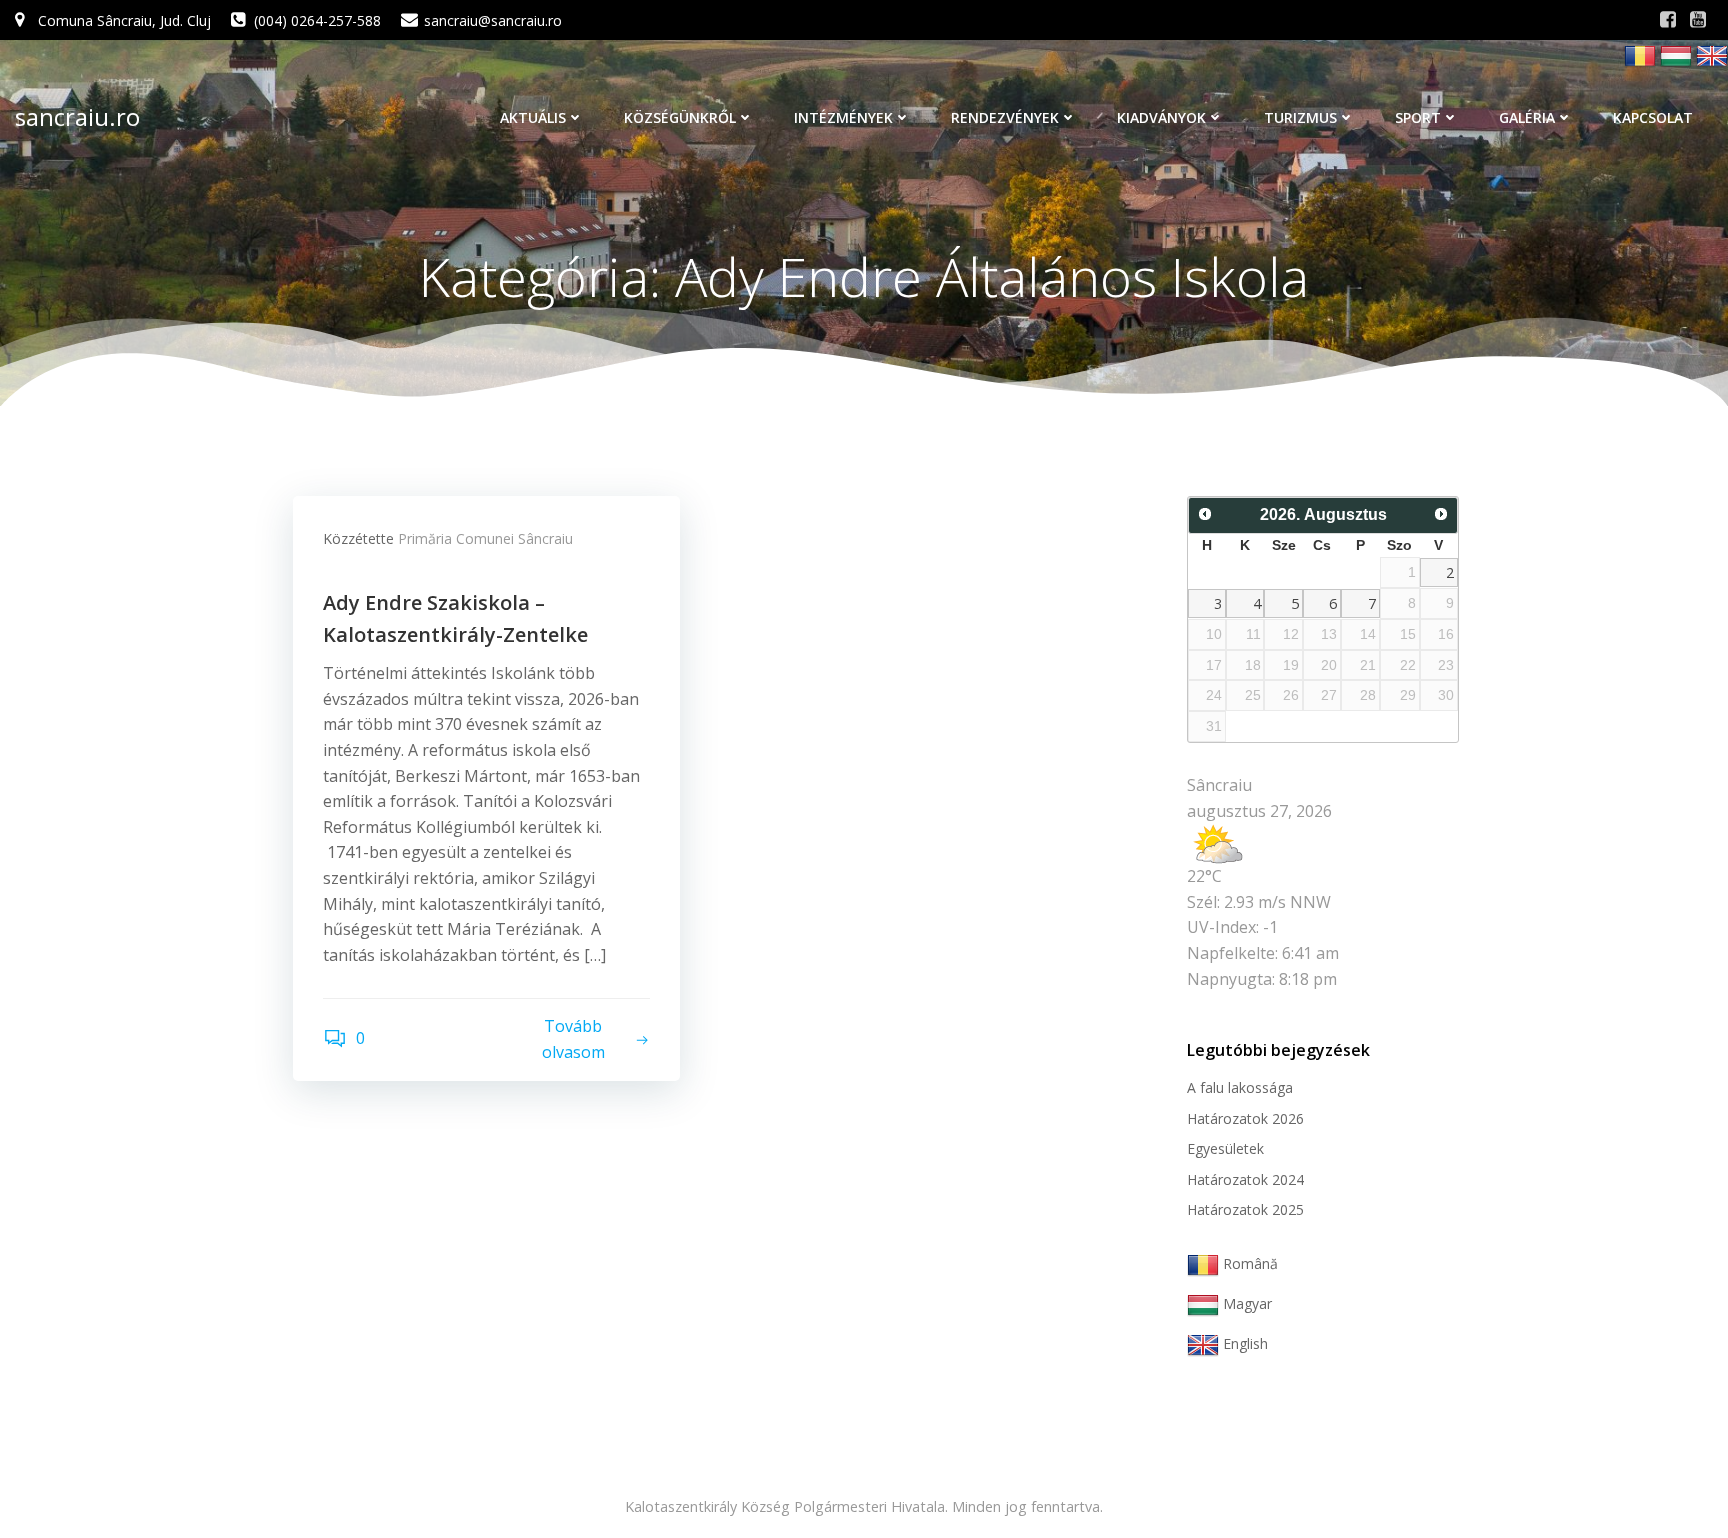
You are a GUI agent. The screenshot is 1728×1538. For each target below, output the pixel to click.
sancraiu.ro (77, 116)
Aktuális (533, 117)
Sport (1418, 117)
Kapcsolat (1653, 117)
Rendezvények (1005, 117)
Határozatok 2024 (1245, 1179)
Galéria (1527, 117)
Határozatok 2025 (1245, 1209)
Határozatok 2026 (1245, 1118)
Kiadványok (1161, 117)
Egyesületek (1225, 1148)
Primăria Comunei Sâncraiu (485, 538)
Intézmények (843, 117)
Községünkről (680, 117)
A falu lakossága (1240, 1087)
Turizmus (1300, 117)
